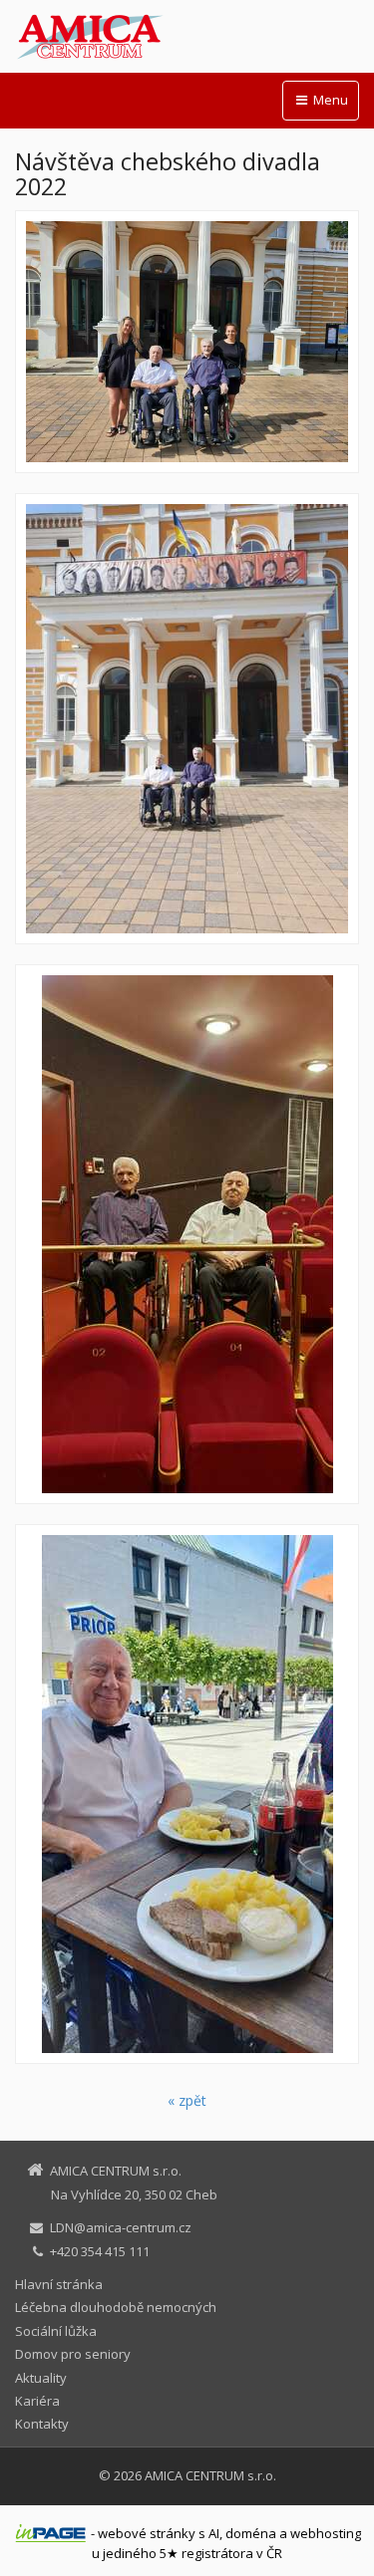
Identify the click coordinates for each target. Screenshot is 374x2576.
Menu (329, 100)
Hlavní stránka (59, 2284)
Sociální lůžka (56, 2331)
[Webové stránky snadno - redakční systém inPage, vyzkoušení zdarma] (51, 2533)
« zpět (187, 2100)
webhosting (326, 2533)
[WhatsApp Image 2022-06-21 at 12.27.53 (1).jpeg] (187, 1794)
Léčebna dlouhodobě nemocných (116, 2307)
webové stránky (147, 2533)
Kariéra (37, 2401)
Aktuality (41, 2378)
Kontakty (42, 2424)
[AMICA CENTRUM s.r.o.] (187, 37)
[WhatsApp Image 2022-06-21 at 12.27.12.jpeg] (187, 342)
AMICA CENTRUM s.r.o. (210, 2475)
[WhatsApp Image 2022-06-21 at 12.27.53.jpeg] (187, 1234)
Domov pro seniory (73, 2354)
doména (251, 2533)
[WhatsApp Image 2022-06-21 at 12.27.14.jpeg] (187, 719)
